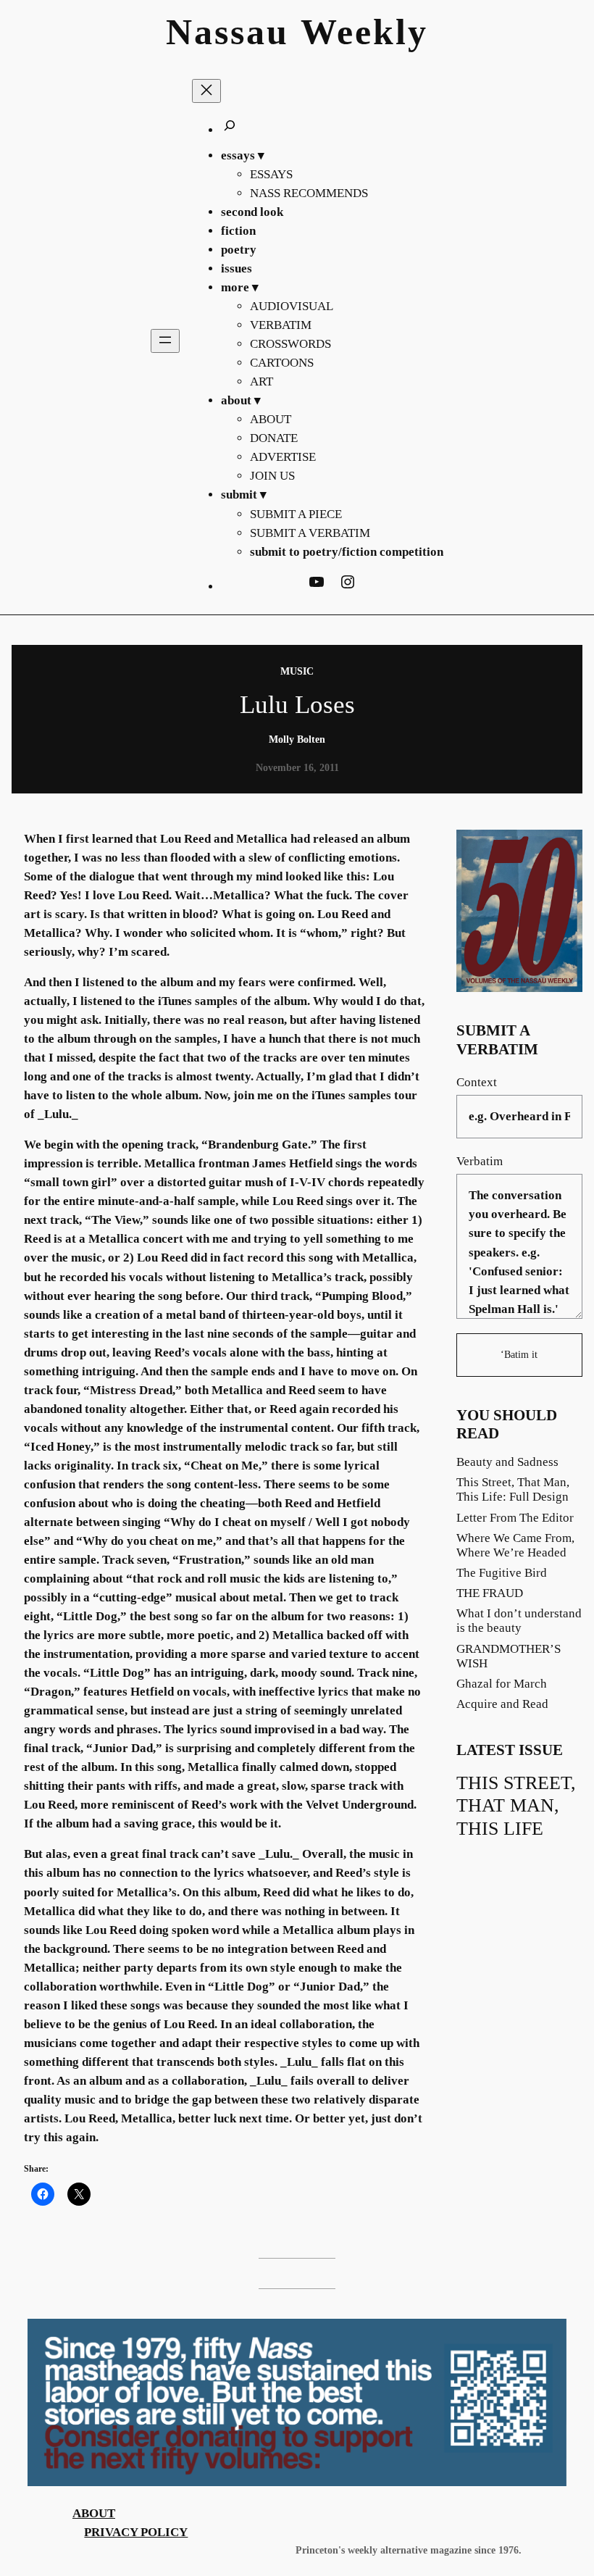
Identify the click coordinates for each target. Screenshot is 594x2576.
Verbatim (480, 1161)
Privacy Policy (136, 2532)
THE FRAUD (490, 1593)
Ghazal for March (502, 1684)
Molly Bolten (297, 739)
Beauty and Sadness (507, 1462)
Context (477, 1082)
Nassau (227, 32)
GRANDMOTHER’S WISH (509, 1656)
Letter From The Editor (515, 1518)
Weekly (364, 32)
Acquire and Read (502, 1704)
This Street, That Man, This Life (516, 1806)
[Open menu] (165, 341)
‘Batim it (519, 1354)
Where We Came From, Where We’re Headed (515, 1545)
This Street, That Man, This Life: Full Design (513, 1489)
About (94, 2513)
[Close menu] (206, 91)
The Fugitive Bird (502, 1573)
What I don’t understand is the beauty (519, 1621)
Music (297, 671)
